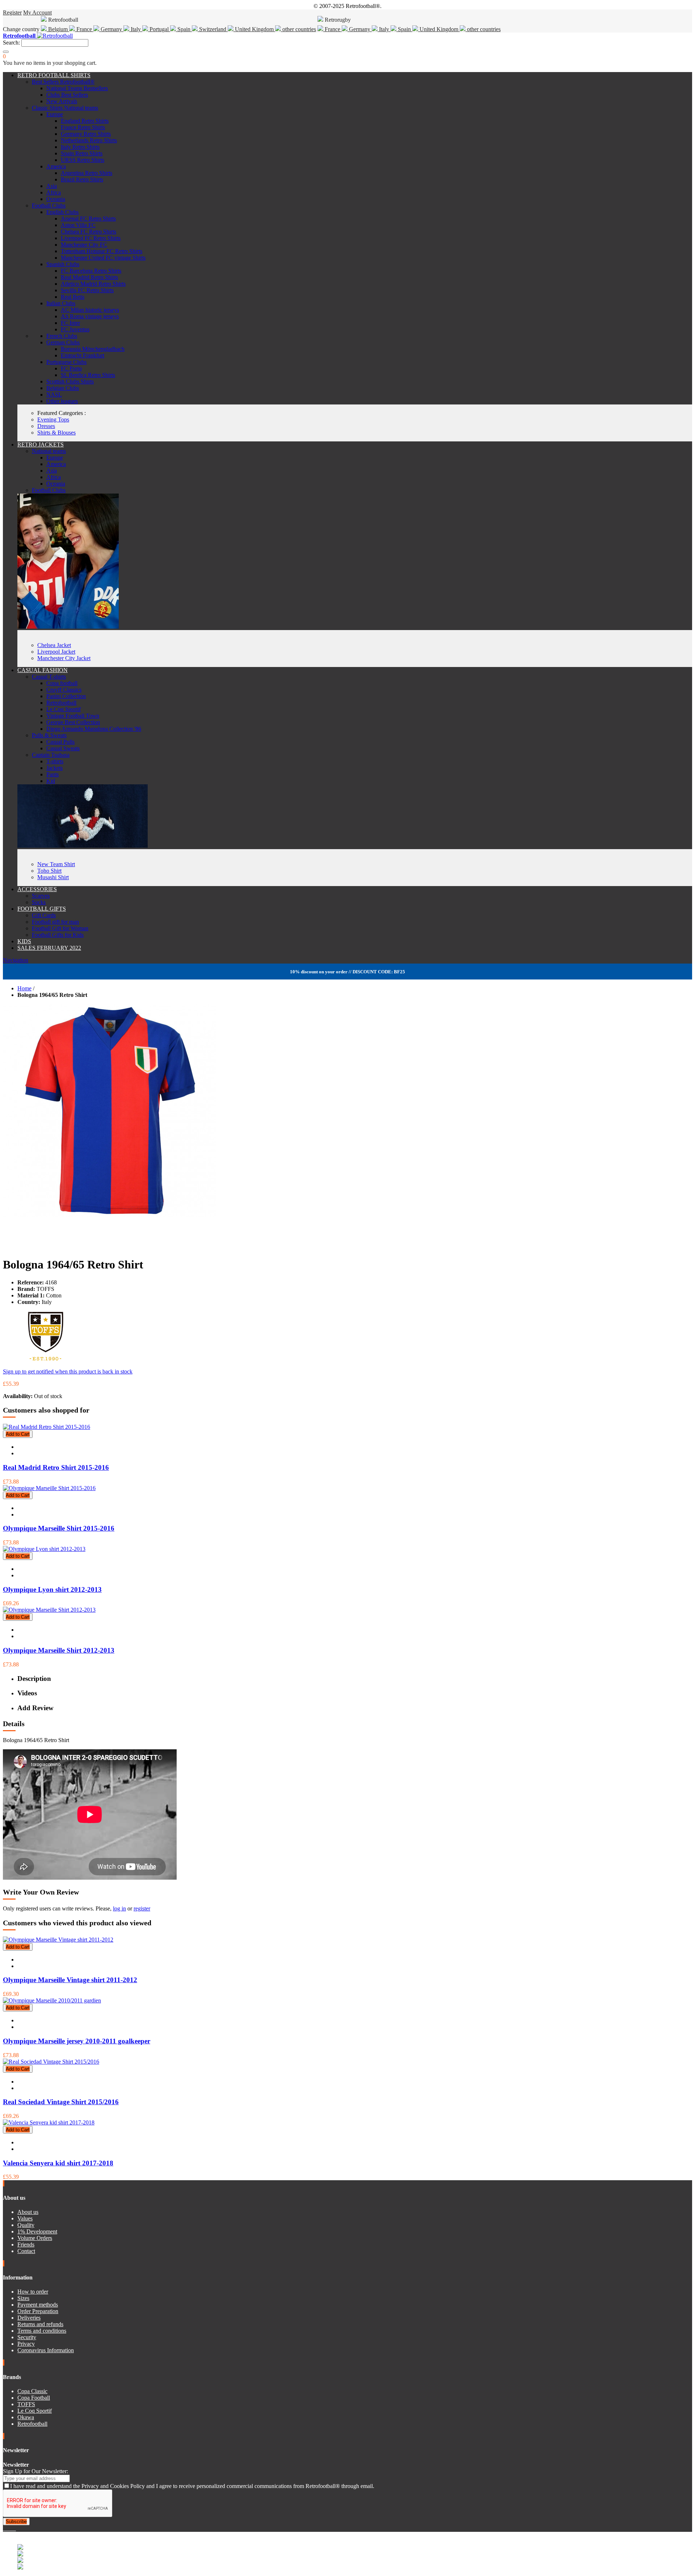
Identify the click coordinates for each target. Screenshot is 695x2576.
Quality (26, 2225)
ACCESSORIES (37, 889)
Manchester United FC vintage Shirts (103, 258)
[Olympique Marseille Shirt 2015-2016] (49, 1488)
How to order (33, 2292)
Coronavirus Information (46, 2350)
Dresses (46, 426)
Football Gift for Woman (60, 928)
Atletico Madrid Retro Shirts (93, 284)
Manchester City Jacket (64, 658)
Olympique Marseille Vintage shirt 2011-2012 (70, 1980)
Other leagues (62, 401)
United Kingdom (254, 29)
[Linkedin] (13, 2528)
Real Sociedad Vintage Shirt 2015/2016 (61, 2102)
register (142, 1908)
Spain (184, 29)
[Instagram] (10, 2528)
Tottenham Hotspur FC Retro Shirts (102, 251)
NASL (54, 395)
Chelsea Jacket (54, 645)
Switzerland (213, 29)
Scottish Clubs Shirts (70, 381)
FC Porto (71, 368)
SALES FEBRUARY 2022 (49, 948)
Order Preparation (38, 2311)
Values (25, 2218)
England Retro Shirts (85, 121)
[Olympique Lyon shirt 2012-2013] (44, 1549)
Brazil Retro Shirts (82, 179)
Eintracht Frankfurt (83, 355)
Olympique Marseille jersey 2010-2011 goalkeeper (77, 2041)
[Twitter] (7, 2528)
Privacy (26, 2344)
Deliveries (29, 2318)
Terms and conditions (42, 2331)
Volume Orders (35, 2238)
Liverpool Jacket (56, 652)
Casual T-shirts (49, 677)
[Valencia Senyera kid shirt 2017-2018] (49, 2122)
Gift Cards (44, 915)
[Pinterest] (15, 2528)
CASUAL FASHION (43, 670)
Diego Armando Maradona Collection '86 (94, 729)
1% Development (37, 2231)
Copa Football (34, 2398)
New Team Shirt (56, 864)
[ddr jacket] (68, 627)
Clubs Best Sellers (67, 95)
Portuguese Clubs (66, 362)
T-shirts (55, 761)
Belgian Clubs (63, 388)
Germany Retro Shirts (86, 134)
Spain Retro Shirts (82, 153)
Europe (55, 114)
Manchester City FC (84, 245)
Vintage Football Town (73, 716)
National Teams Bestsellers (77, 88)
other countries (298, 29)
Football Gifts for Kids (58, 935)
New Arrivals (62, 101)
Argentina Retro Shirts (87, 173)
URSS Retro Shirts (83, 160)
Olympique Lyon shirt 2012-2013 (52, 1589)
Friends (26, 2244)
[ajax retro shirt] (83, 846)
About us (28, 2212)
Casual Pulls (60, 742)
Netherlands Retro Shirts (89, 140)
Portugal (159, 29)
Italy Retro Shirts (80, 147)
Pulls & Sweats (49, 735)
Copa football (62, 683)
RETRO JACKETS (41, 444)
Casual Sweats (63, 748)
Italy (136, 29)
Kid (51, 781)
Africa (54, 192)
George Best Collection (73, 722)
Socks (39, 902)
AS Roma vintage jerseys (90, 316)
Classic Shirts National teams (65, 108)
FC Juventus (75, 329)
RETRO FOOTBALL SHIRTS (54, 75)
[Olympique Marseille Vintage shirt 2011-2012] (58, 1940)
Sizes (23, 2298)
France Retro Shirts (83, 127)
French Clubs (62, 336)
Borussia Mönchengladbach (93, 349)
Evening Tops (53, 419)
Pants (52, 774)
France (84, 29)
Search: (11, 43)
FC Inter (70, 323)
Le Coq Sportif (64, 709)
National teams (49, 451)
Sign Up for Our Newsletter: (35, 2471)
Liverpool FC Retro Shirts (91, 238)
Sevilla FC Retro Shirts (87, 290)
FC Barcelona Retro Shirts (91, 271)
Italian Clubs (61, 303)
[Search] (6, 52)
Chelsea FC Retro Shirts (89, 232)
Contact (26, 2251)
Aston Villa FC (78, 225)
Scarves (41, 896)
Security (27, 2337)
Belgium (58, 29)
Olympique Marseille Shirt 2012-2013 (59, 1650)
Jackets (54, 768)
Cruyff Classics (64, 690)
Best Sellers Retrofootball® (63, 82)
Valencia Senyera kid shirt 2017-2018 (58, 2163)
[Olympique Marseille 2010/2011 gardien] (52, 2000)
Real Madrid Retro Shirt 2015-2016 (56, 1467)
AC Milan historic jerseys (90, 310)
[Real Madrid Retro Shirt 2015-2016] (47, 1427)
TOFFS (26, 2404)
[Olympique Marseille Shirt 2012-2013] (49, 1610)
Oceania (56, 199)
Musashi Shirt (53, 877)
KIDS (24, 941)
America (56, 166)
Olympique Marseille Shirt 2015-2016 (59, 1528)
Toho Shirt (49, 871)
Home (24, 988)
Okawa (26, 2417)
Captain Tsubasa (51, 755)
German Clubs (63, 342)
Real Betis (73, 297)
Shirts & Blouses (56, 433)
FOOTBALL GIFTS (42, 909)
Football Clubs (49, 205)
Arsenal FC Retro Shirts (88, 219)
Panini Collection (66, 696)
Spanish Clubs (63, 264)
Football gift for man (55, 922)
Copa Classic (32, 2391)
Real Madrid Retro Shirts (89, 277)
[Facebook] (4, 2528)
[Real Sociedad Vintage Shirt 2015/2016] (51, 2062)
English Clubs (62, 212)
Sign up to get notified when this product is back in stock (68, 1371)
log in (119, 1908)
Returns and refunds (40, 2324)
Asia (52, 186)
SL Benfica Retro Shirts (88, 375)
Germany (111, 29)
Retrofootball (61, 703)
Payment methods (38, 2305)
